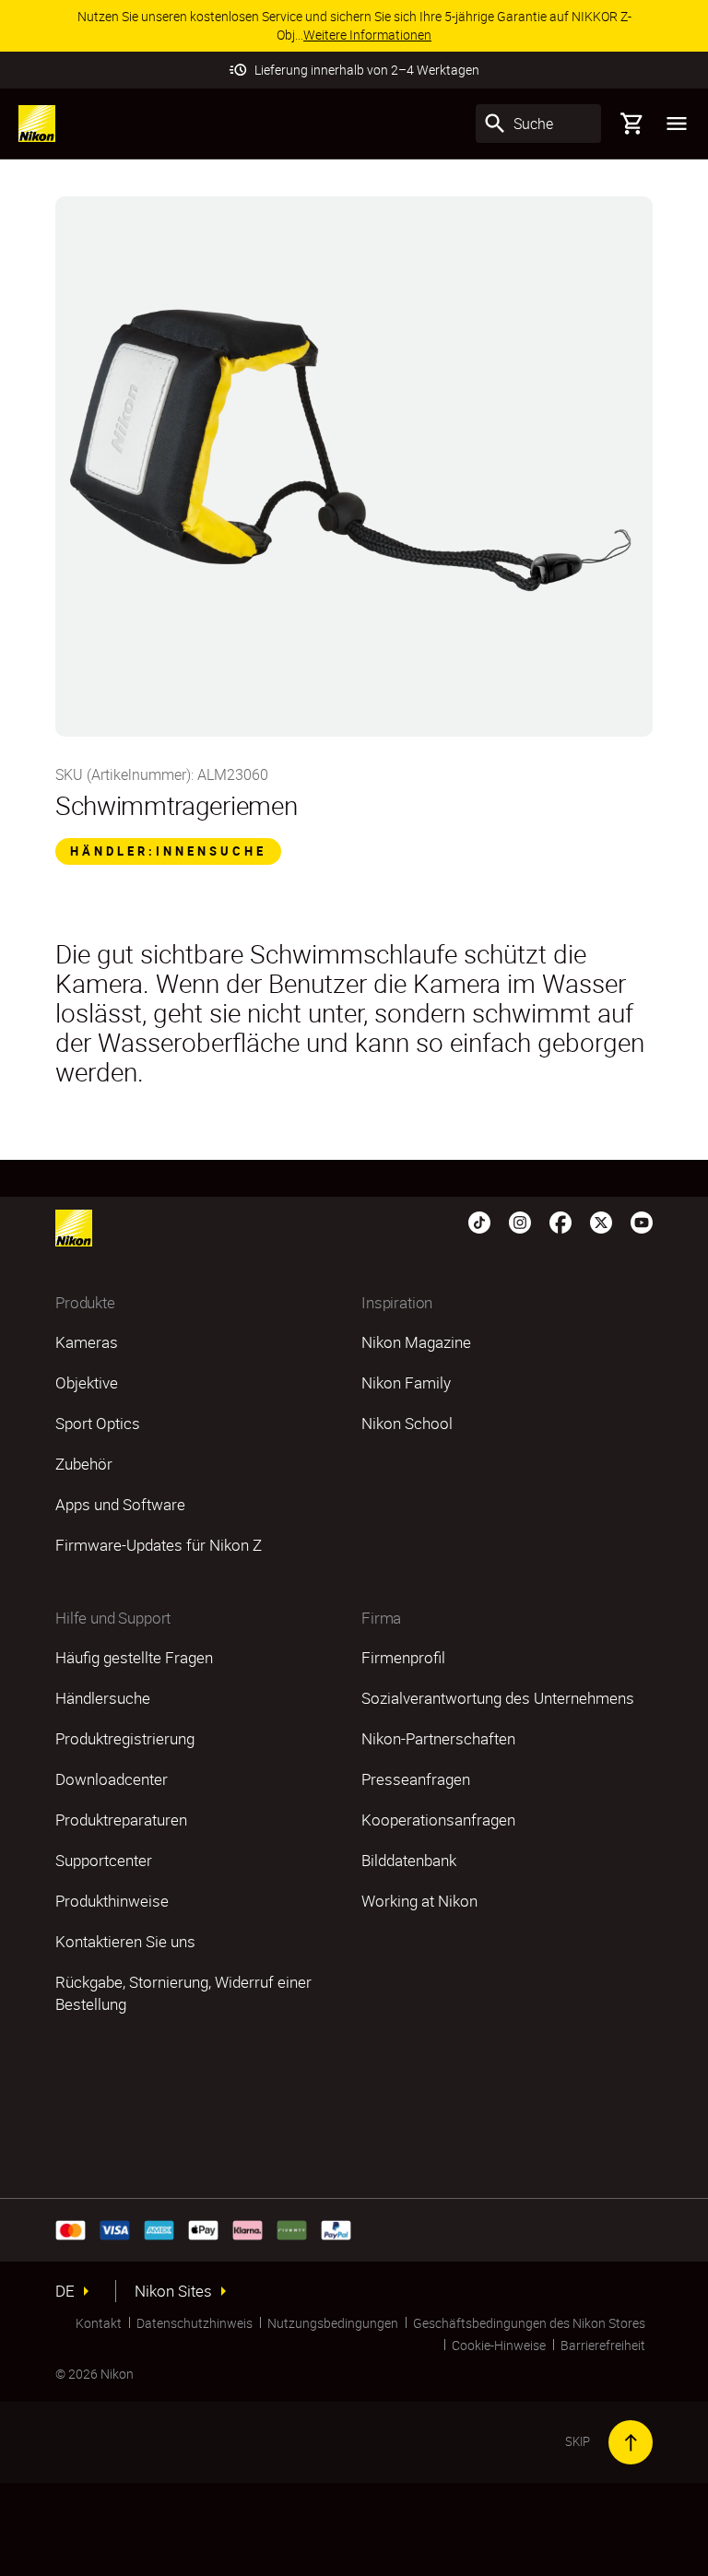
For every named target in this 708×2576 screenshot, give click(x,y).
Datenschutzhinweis (195, 2323)
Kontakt (99, 2323)
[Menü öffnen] (677, 124)
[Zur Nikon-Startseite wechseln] (37, 124)
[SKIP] (631, 2442)
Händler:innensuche (168, 851)
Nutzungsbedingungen (333, 2323)
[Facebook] (560, 1221)
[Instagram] (520, 1221)
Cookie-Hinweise (499, 2345)
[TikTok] (479, 1221)
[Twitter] (601, 1221)
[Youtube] (642, 1221)
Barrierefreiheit (603, 2345)
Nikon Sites (173, 2291)
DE (65, 2291)
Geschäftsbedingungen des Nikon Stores (529, 2323)
